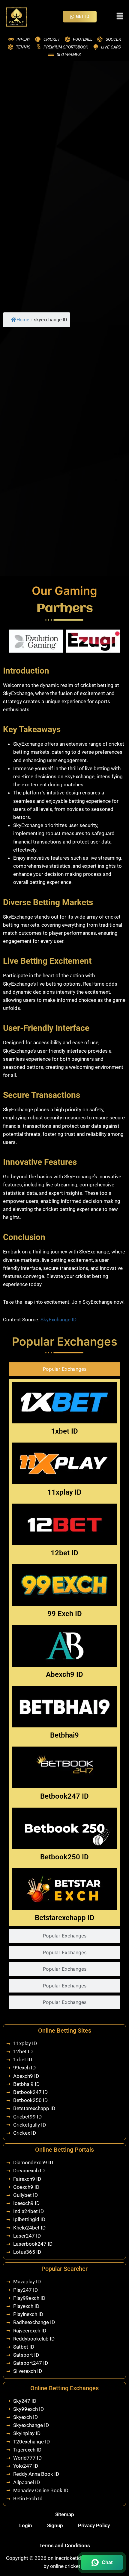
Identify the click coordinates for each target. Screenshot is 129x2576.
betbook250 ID (64, 1857)
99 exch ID (65, 1614)
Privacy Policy (94, 2525)
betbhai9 (64, 1735)
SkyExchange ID (58, 1320)
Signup (55, 2525)
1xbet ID (64, 1431)
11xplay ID (64, 1492)
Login (26, 2525)
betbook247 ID (64, 1796)
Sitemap (65, 2514)
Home (23, 320)
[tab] (64, 1369)
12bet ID (64, 1553)
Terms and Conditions (65, 2545)
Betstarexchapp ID (65, 1918)
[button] (120, 16)
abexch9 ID (64, 1674)
